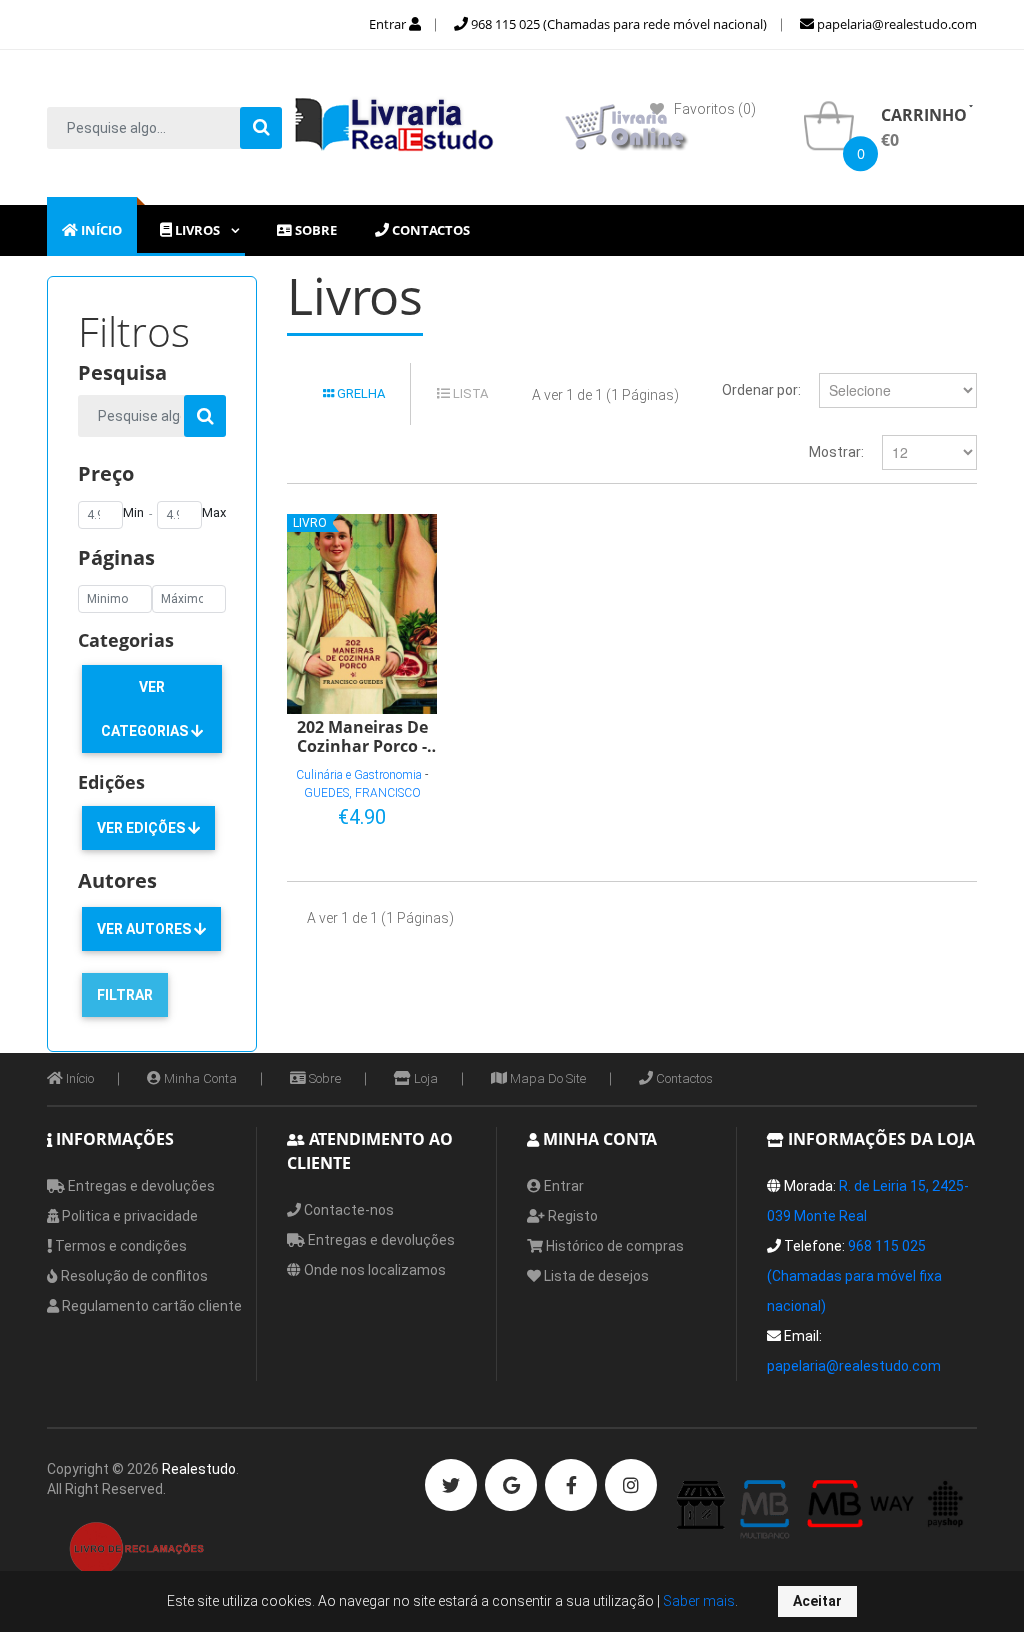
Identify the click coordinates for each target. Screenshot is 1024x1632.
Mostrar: (836, 452)
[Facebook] (571, 1485)
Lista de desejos (595, 1276)
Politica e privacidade (128, 1216)
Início (78, 1078)
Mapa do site (546, 1078)
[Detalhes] (391, 813)
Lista (469, 393)
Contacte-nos (347, 1210)
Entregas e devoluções (140, 1186)
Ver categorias (146, 709)
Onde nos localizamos (373, 1270)
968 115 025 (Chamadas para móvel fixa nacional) (854, 1276)
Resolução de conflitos (133, 1276)
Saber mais (697, 1601)
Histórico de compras (613, 1246)
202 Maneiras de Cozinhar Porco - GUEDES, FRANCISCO (362, 735)
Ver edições (142, 828)
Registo (571, 1216)
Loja (424, 1078)
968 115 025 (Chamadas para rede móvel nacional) (617, 24)
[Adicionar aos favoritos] (358, 813)
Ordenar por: (761, 390)
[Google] (511, 1485)
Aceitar (817, 1601)
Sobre (323, 1078)
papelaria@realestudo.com (895, 24)
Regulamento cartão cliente (150, 1306)
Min (133, 512)
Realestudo (199, 1469)
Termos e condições (119, 1246)
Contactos (683, 1078)
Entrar (389, 24)
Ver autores (145, 929)
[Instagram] (631, 1485)
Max (214, 512)
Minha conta (199, 1078)
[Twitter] (451, 1485)
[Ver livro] (362, 614)
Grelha (359, 393)
